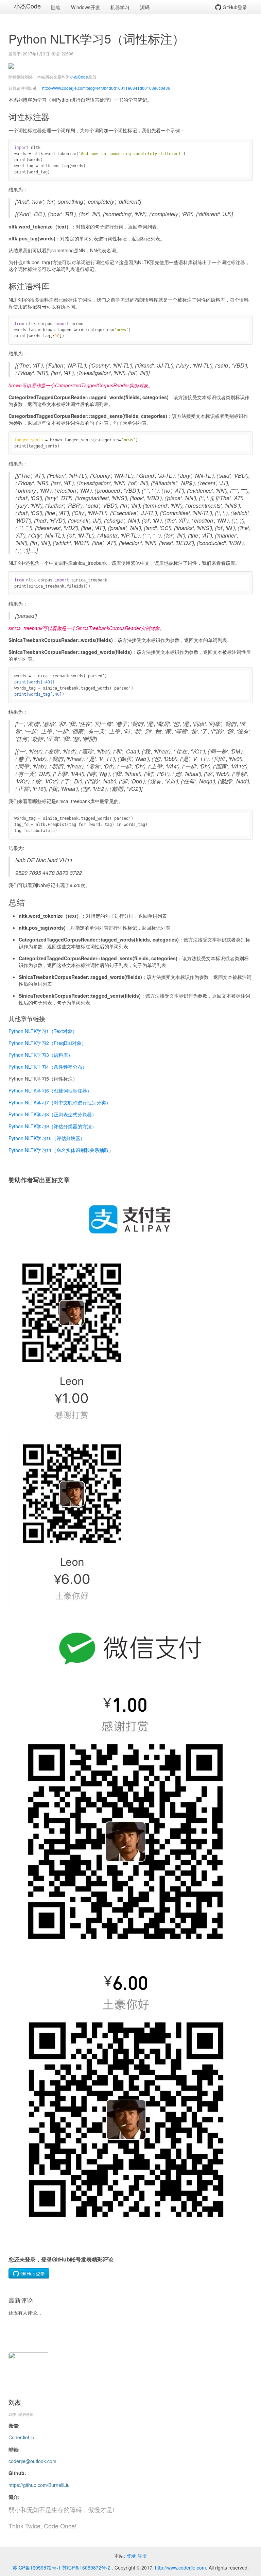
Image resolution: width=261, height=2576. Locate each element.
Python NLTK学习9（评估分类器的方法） (53, 1126)
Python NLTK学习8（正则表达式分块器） (53, 1114)
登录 (131, 2556)
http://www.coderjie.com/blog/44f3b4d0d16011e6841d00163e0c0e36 (106, 88)
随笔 (56, 7)
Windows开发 (85, 7)
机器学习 (120, 7)
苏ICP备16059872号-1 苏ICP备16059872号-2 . (63, 2567)
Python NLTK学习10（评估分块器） (47, 1138)
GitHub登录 (234, 7)
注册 (142, 2556)
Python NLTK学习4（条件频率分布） (48, 1067)
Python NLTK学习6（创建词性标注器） (50, 1090)
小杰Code (27, 6)
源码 (145, 7)
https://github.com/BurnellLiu (39, 2485)
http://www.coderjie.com (180, 2567)
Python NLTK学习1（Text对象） (43, 1031)
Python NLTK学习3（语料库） (41, 1055)
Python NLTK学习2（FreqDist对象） (47, 1043)
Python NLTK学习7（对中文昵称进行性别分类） (60, 1102)
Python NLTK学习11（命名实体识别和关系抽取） (61, 1150)
